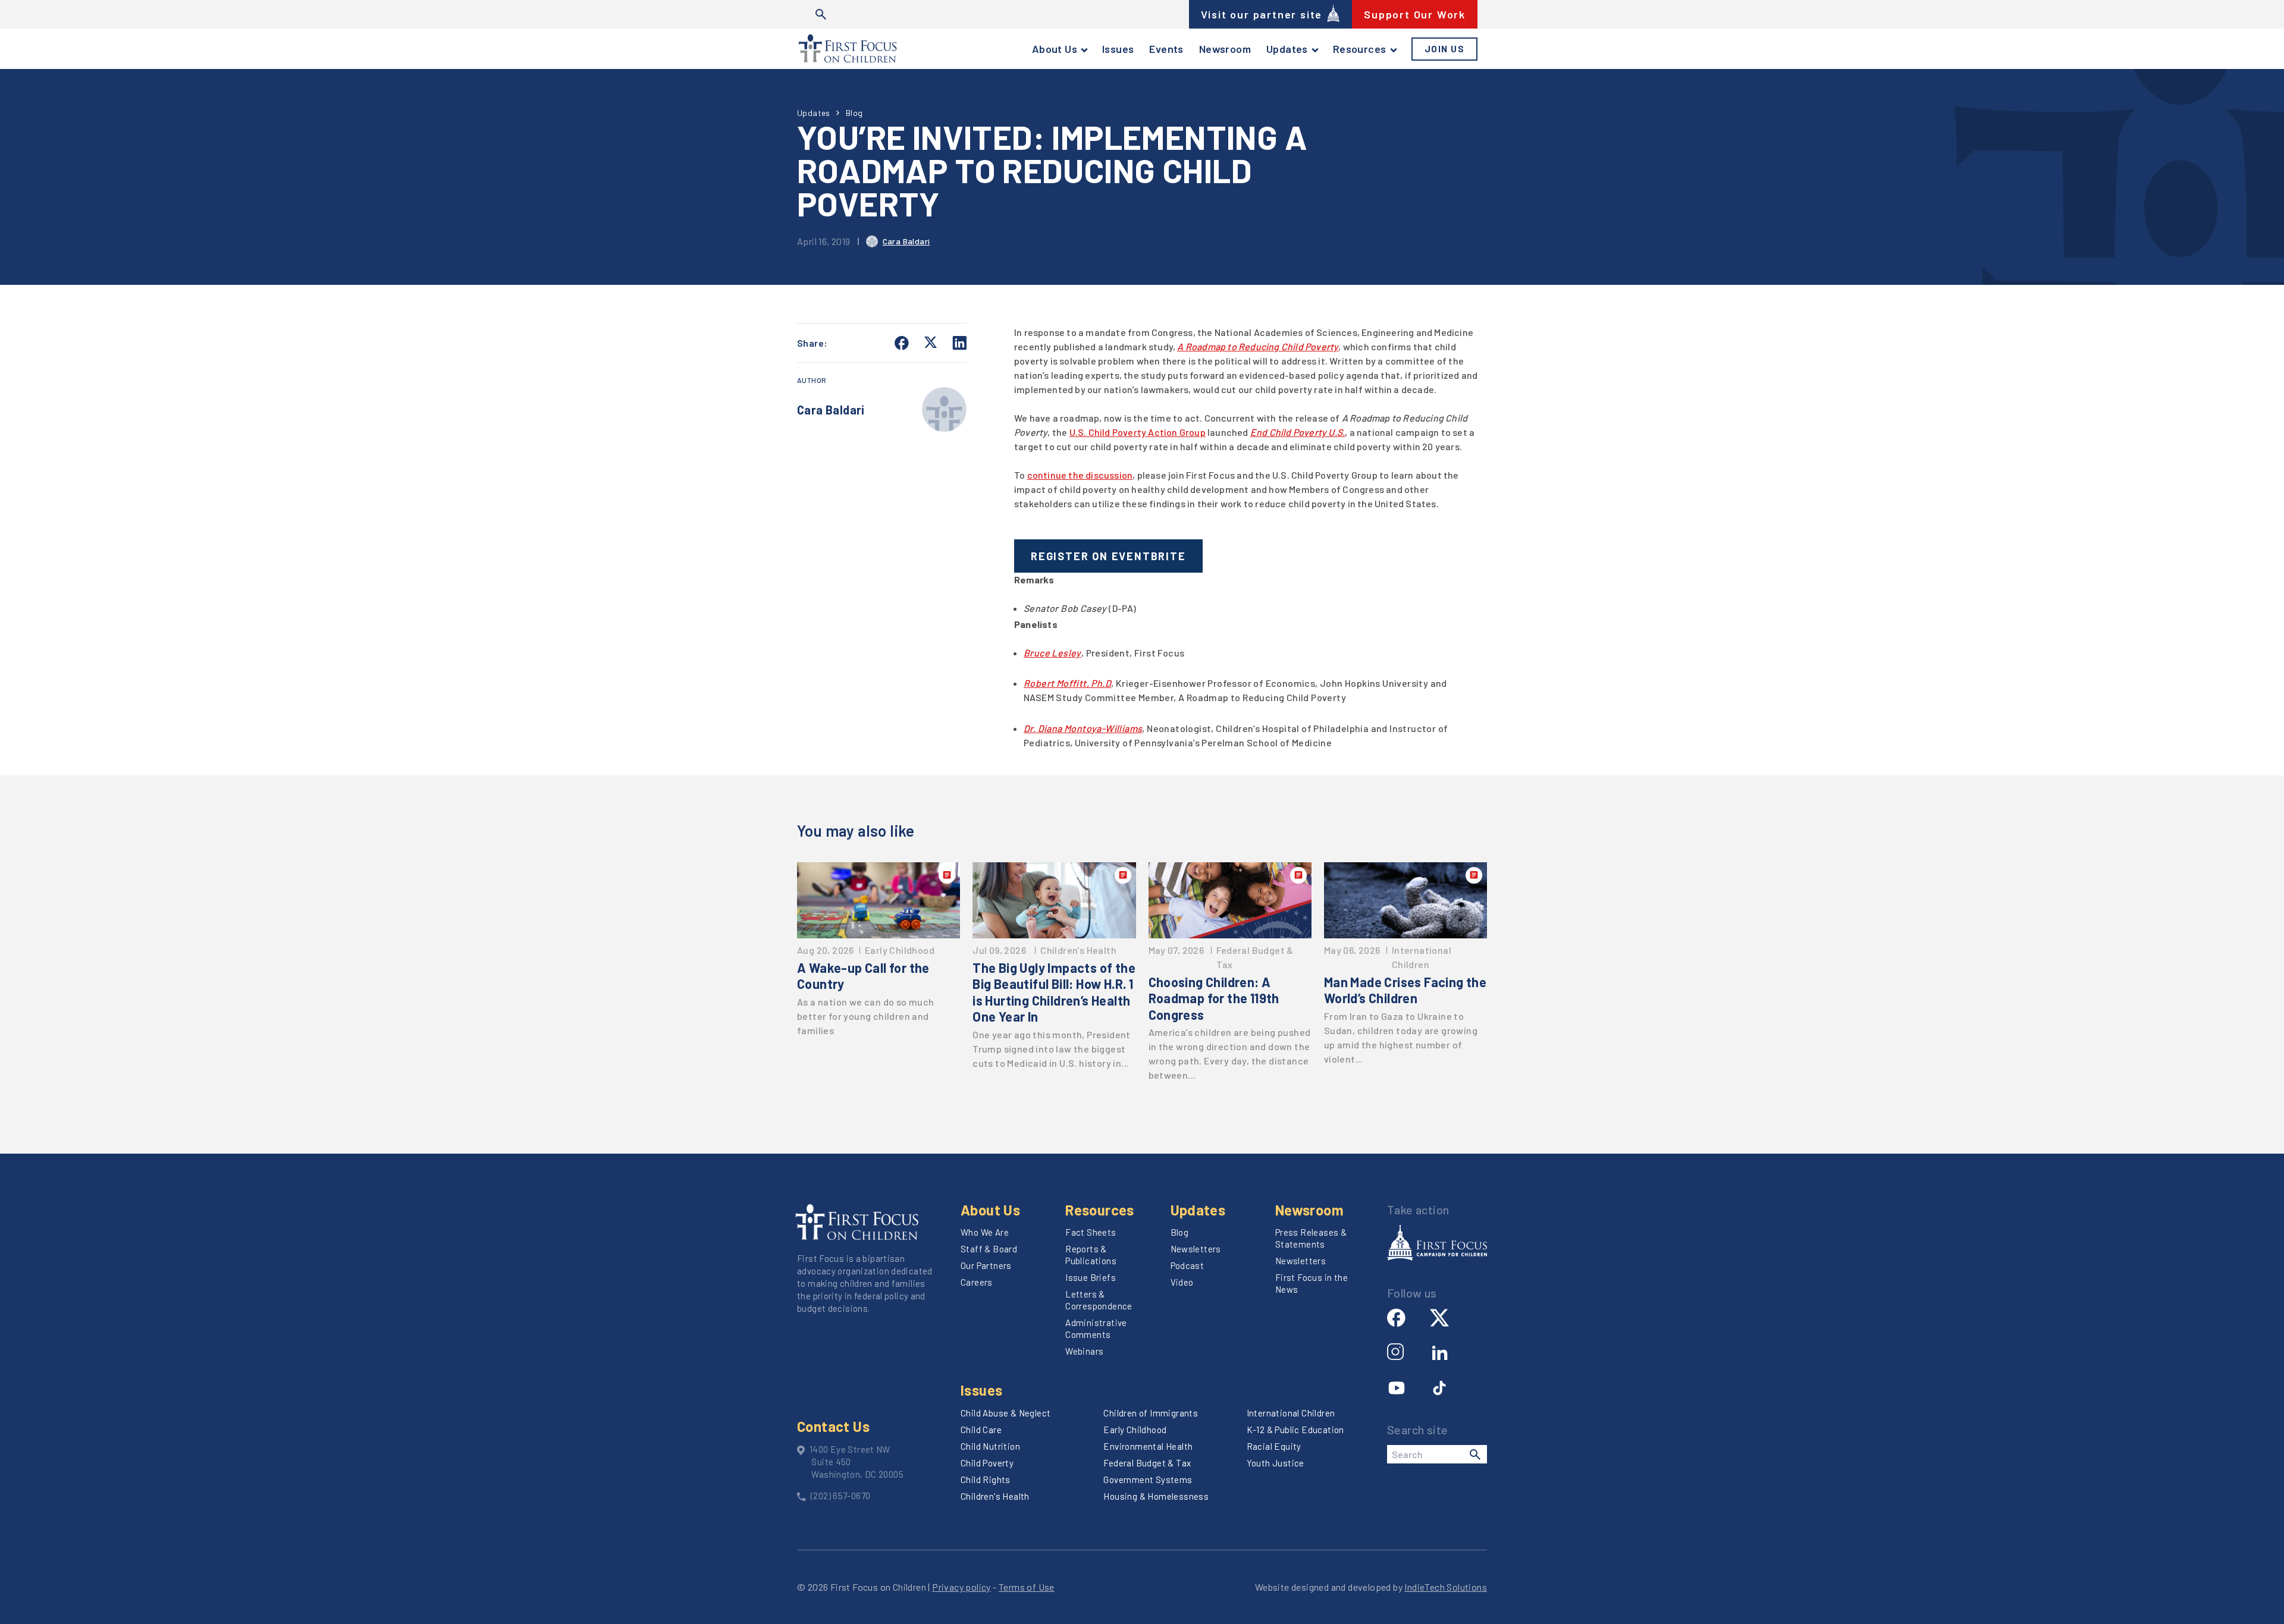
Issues (1118, 49)
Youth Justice (1276, 1463)
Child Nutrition (990, 1446)
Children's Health (995, 1496)
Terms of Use (1027, 1587)
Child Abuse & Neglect (1005, 1413)
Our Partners (986, 1265)
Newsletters (1196, 1249)
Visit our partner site (1262, 14)
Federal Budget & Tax (1147, 1463)
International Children (1291, 1413)
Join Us (1445, 49)
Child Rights (986, 1479)
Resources (1360, 49)
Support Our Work (1415, 14)
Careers (977, 1282)
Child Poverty (987, 1463)
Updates (1287, 49)
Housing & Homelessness (1156, 1496)
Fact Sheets (1091, 1232)
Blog (854, 113)
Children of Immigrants (1151, 1413)
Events (1166, 49)
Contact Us (833, 1426)
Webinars (1084, 1351)
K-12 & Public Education (1295, 1430)
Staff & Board (989, 1249)
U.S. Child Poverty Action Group (1138, 432)
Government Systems (1148, 1479)
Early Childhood (1135, 1430)
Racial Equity (1274, 1446)
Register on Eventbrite (1108, 556)
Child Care (981, 1430)
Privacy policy (961, 1587)
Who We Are (985, 1232)
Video (1182, 1282)
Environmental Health (1148, 1446)
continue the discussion (1080, 475)
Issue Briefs (1091, 1277)
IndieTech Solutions (1446, 1587)
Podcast (1188, 1265)
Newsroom (1225, 49)
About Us (1055, 49)
